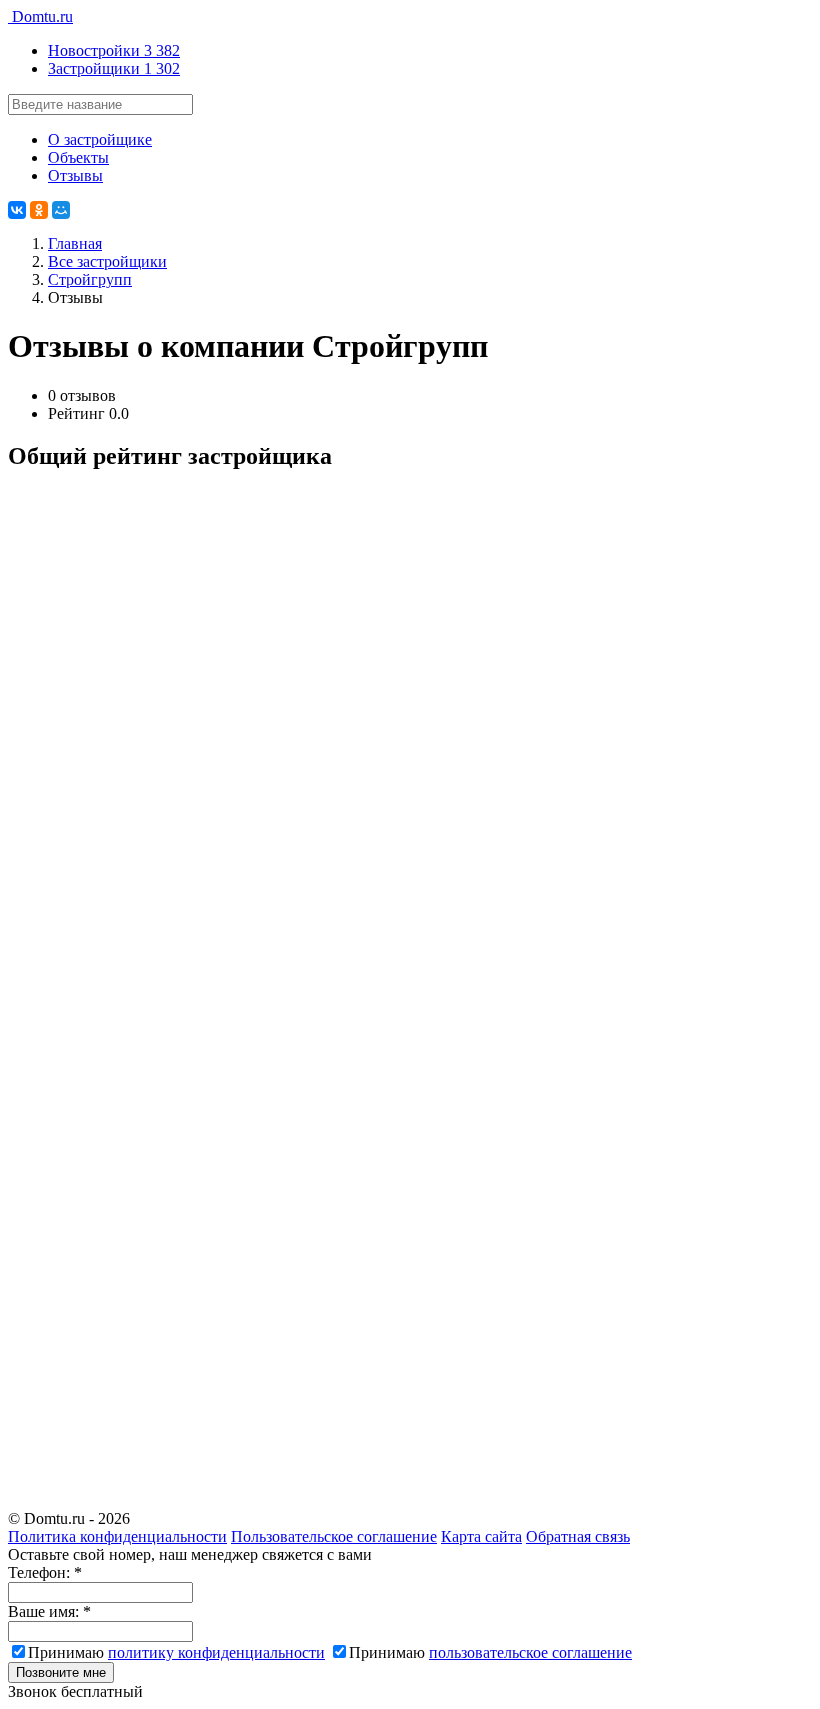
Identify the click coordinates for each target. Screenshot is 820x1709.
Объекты (78, 157)
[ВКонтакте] (17, 210)
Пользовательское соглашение (334, 1536)
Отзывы (75, 175)
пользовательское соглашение (530, 1652)
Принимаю (176, 1652)
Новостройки (114, 50)
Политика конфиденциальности (117, 1536)
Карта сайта (481, 1536)
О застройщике (100, 139)
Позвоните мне (61, 1672)
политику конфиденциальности (216, 1652)
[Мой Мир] (61, 210)
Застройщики (114, 68)
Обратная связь (578, 1536)
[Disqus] (410, 740)
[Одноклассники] (39, 210)
